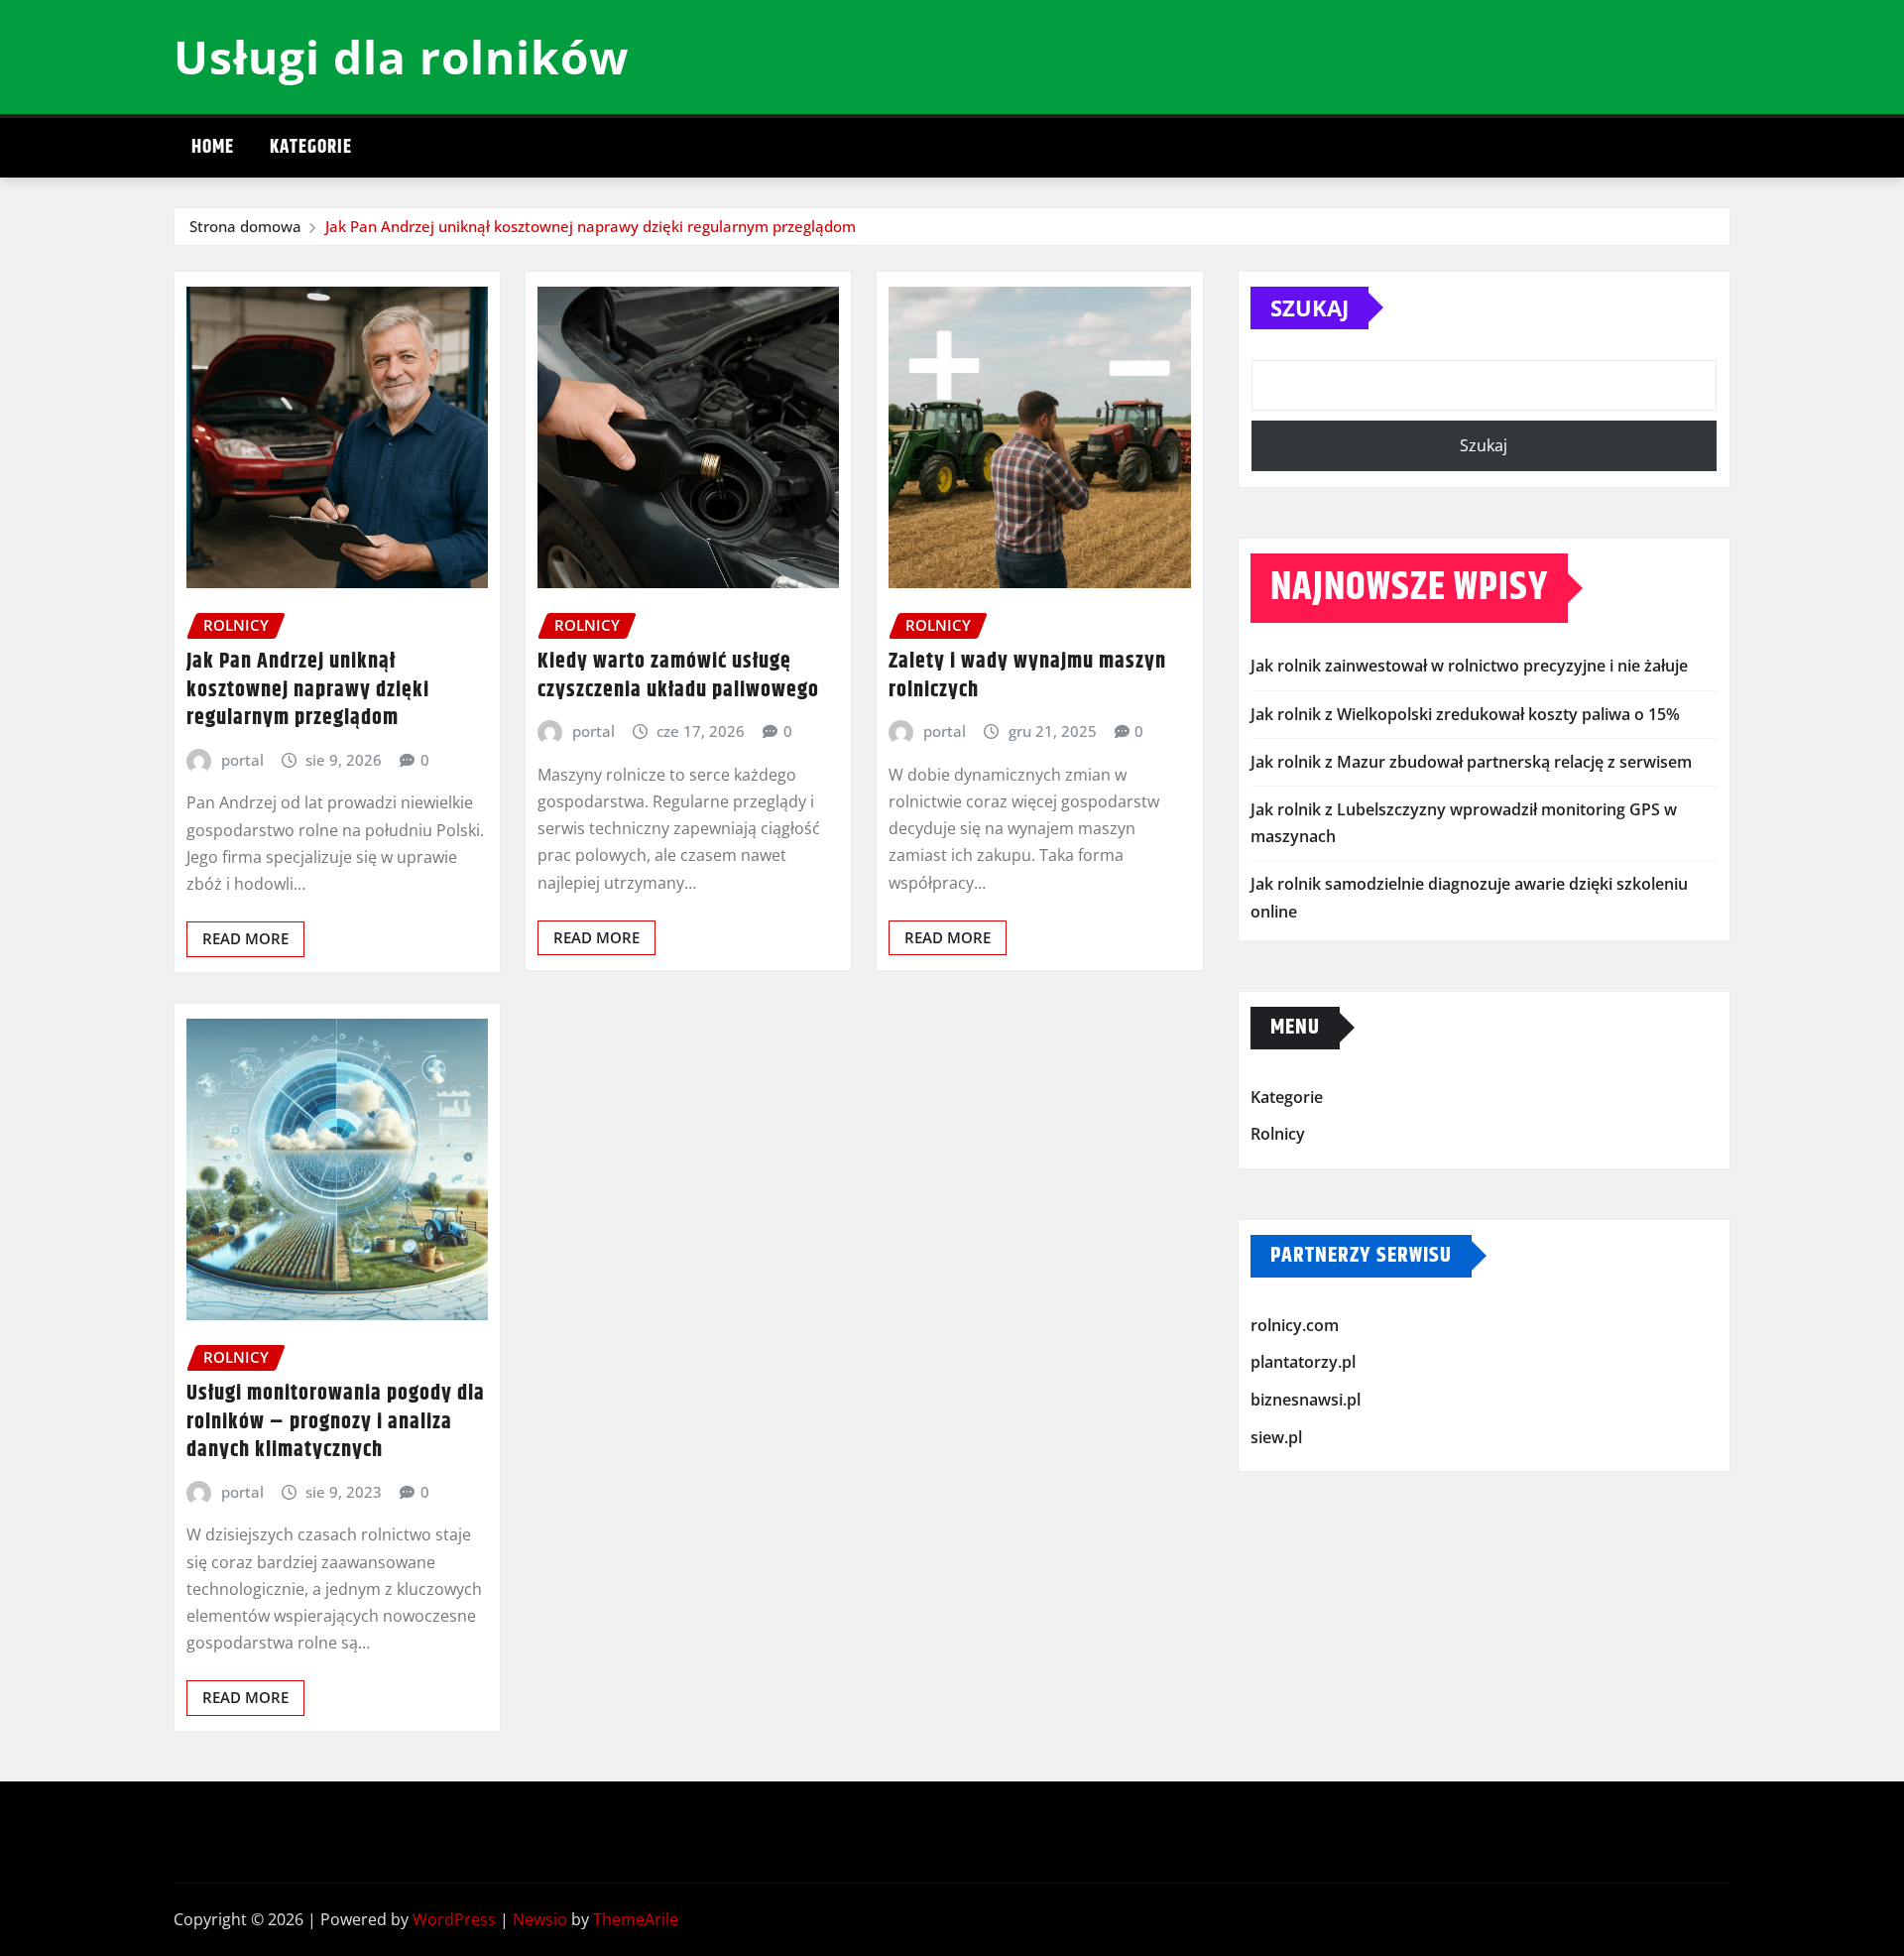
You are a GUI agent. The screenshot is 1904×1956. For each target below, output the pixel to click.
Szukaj (1309, 307)
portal (242, 760)
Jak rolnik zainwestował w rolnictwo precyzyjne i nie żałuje (1469, 666)
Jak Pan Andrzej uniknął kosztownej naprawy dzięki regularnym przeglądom (591, 226)
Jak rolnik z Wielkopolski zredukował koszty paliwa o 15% (1465, 714)
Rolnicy (1278, 1135)
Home (213, 147)
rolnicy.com (1295, 1325)
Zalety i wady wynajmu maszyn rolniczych (1027, 676)
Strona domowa (245, 226)
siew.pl (1276, 1437)
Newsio (540, 1919)
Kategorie (311, 147)
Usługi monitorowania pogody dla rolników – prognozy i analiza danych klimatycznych (336, 1422)
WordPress (454, 1919)
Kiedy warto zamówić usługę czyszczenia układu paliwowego (678, 676)
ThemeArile (636, 1919)
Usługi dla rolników (401, 57)
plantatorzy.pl (1303, 1363)
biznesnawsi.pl (1306, 1400)
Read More (245, 938)
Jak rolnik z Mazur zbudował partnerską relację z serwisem (1471, 762)
